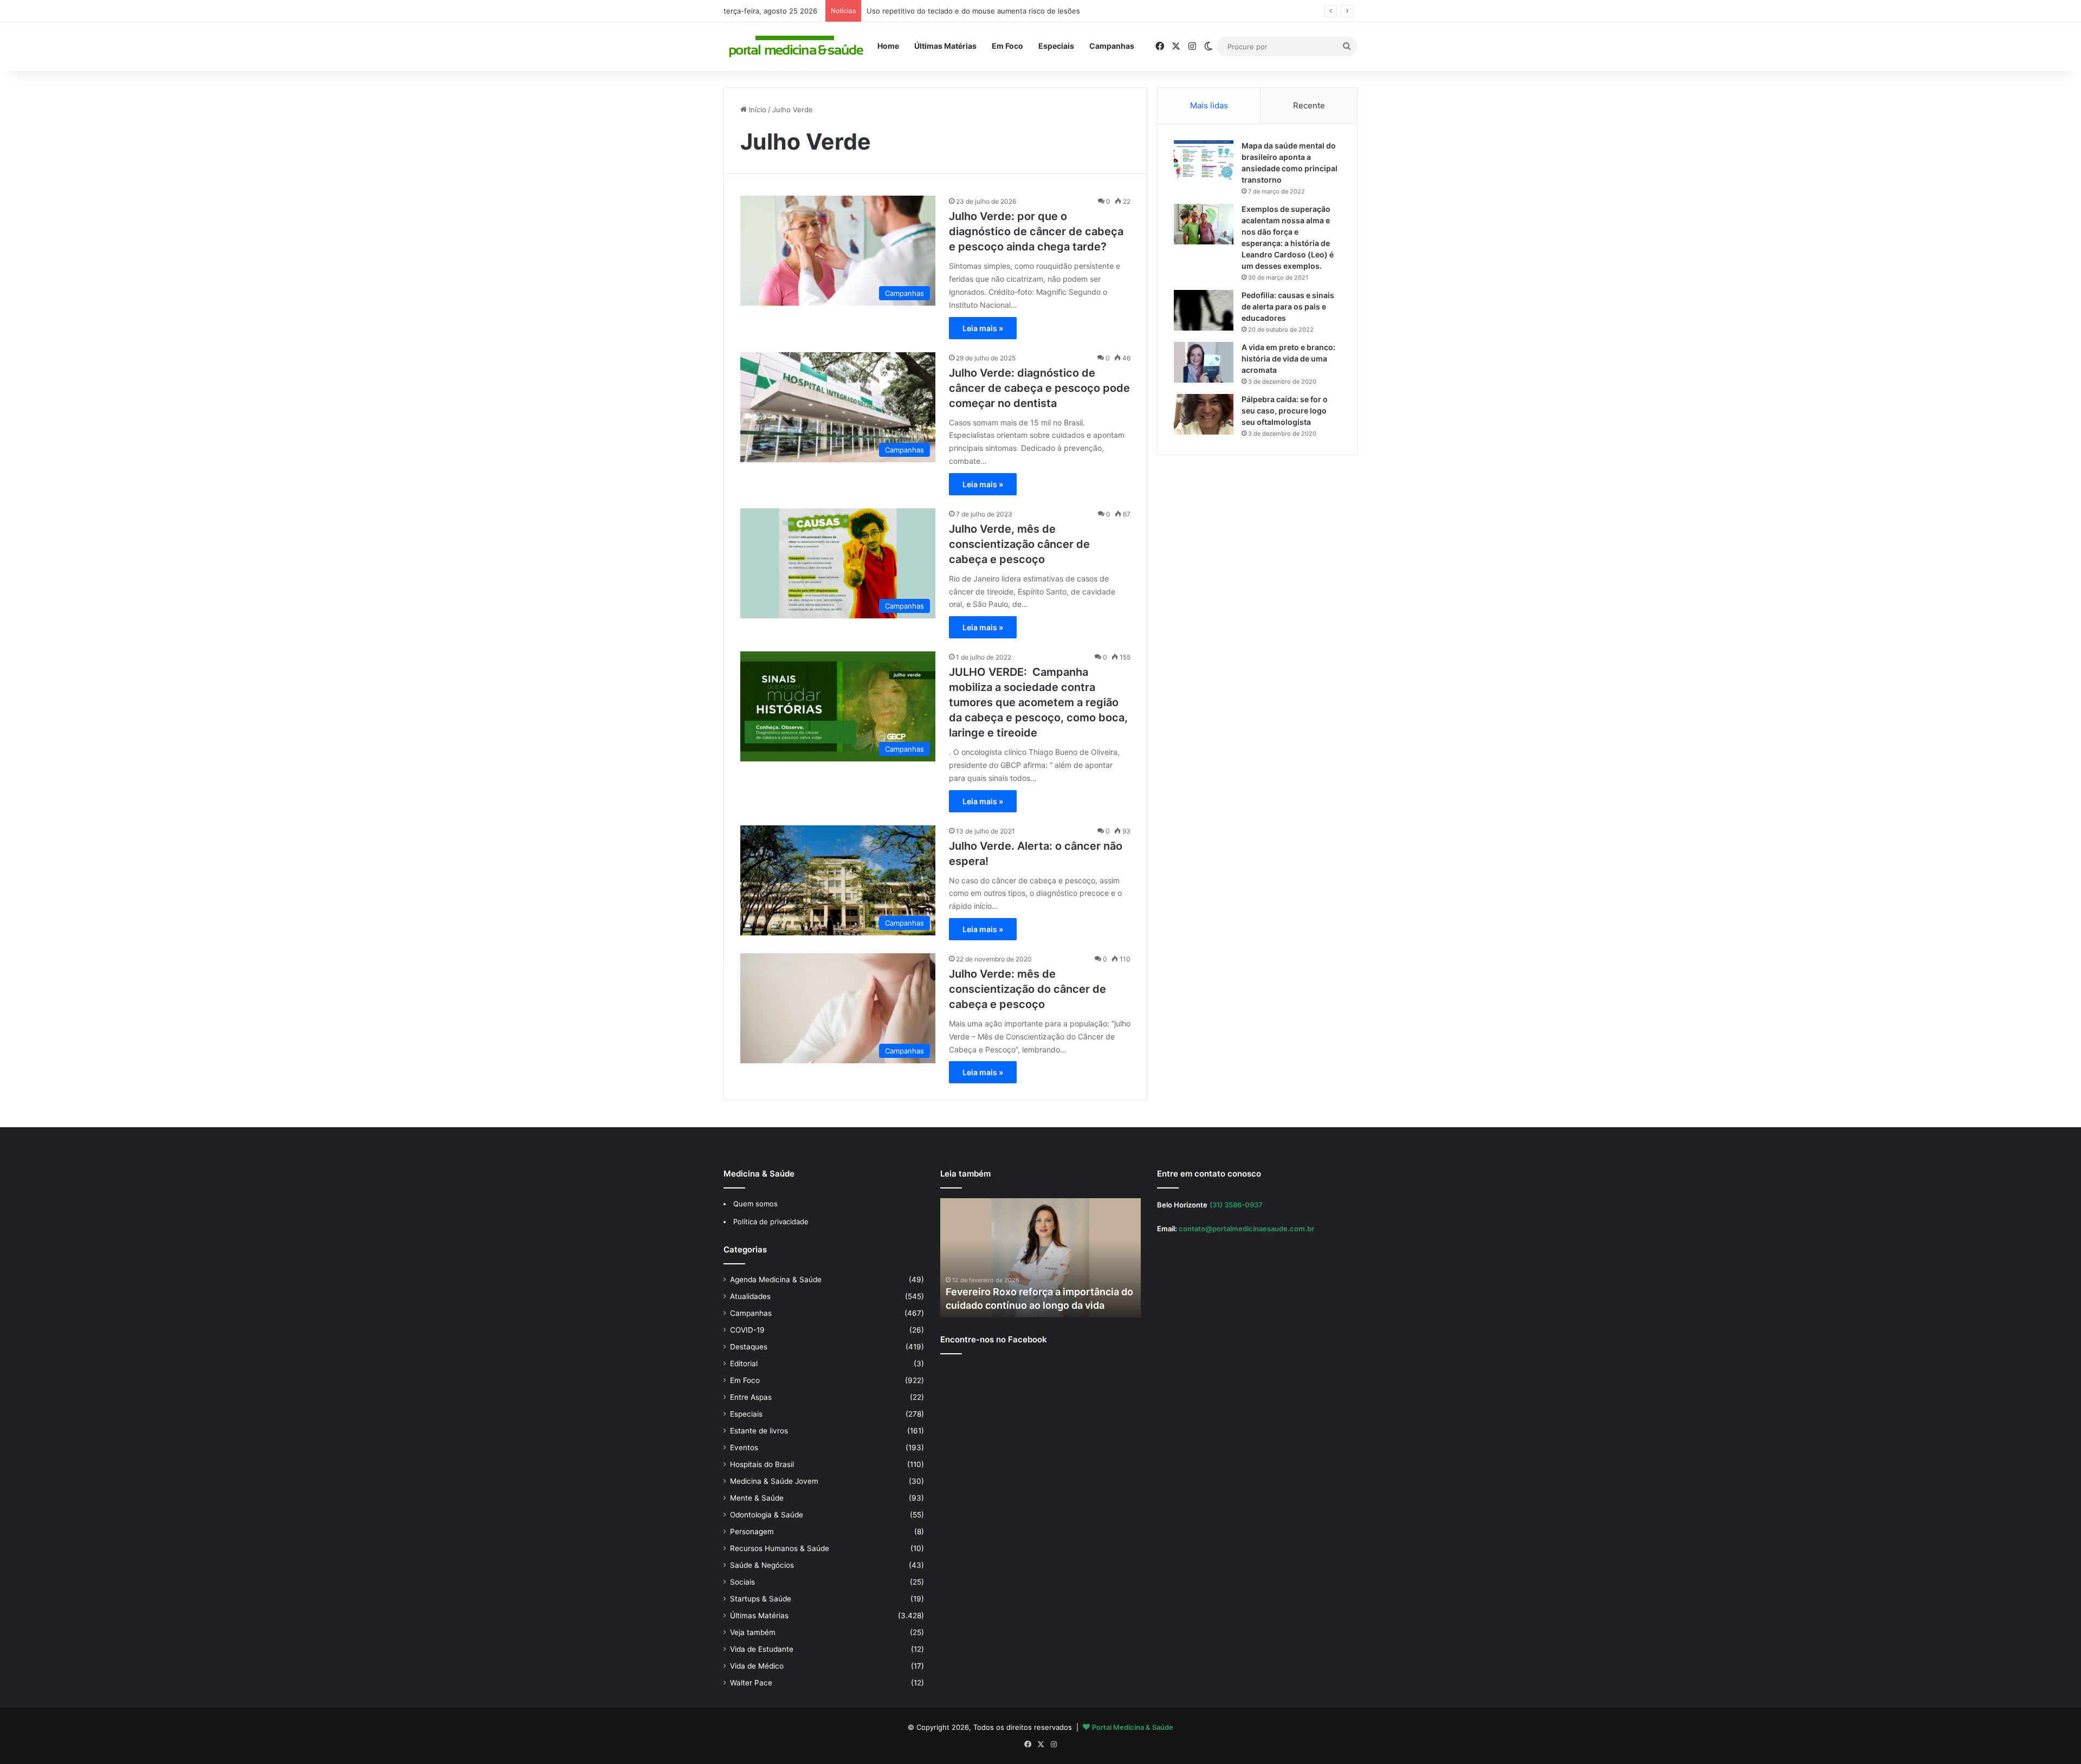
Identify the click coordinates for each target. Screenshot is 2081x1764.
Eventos (744, 1448)
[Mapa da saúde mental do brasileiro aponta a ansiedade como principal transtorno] (1204, 161)
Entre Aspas (751, 1397)
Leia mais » (983, 328)
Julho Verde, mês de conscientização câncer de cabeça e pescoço (1019, 544)
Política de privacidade (771, 1222)
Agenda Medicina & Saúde (776, 1280)
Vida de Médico (757, 1666)
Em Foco (1007, 46)
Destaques (749, 1347)
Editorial (744, 1364)
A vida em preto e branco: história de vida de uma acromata (1288, 358)
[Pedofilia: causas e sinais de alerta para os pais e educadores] (1204, 310)
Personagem (752, 1532)
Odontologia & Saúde (767, 1515)
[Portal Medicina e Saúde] (797, 47)
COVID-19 (747, 1330)
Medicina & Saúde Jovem (774, 1481)
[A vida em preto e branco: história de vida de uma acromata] (1204, 362)
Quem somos (755, 1204)
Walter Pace (751, 1683)
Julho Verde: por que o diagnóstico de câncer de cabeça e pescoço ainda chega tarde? (1036, 231)
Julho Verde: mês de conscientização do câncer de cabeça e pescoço (1027, 989)
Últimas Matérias (945, 46)
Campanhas (1112, 46)
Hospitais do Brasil (762, 1464)
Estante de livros (759, 1431)
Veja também (753, 1632)
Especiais (1056, 46)
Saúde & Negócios (762, 1565)
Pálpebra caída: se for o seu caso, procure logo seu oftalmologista (1285, 411)
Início (757, 109)
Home (888, 46)
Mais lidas (1209, 105)
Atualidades (750, 1296)
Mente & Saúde (757, 1498)
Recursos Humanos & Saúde (780, 1548)
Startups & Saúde (761, 1599)
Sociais (742, 1582)
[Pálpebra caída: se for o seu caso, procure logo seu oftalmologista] (1204, 414)
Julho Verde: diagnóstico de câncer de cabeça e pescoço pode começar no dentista (1039, 388)
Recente (1309, 105)
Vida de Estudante (762, 1649)
